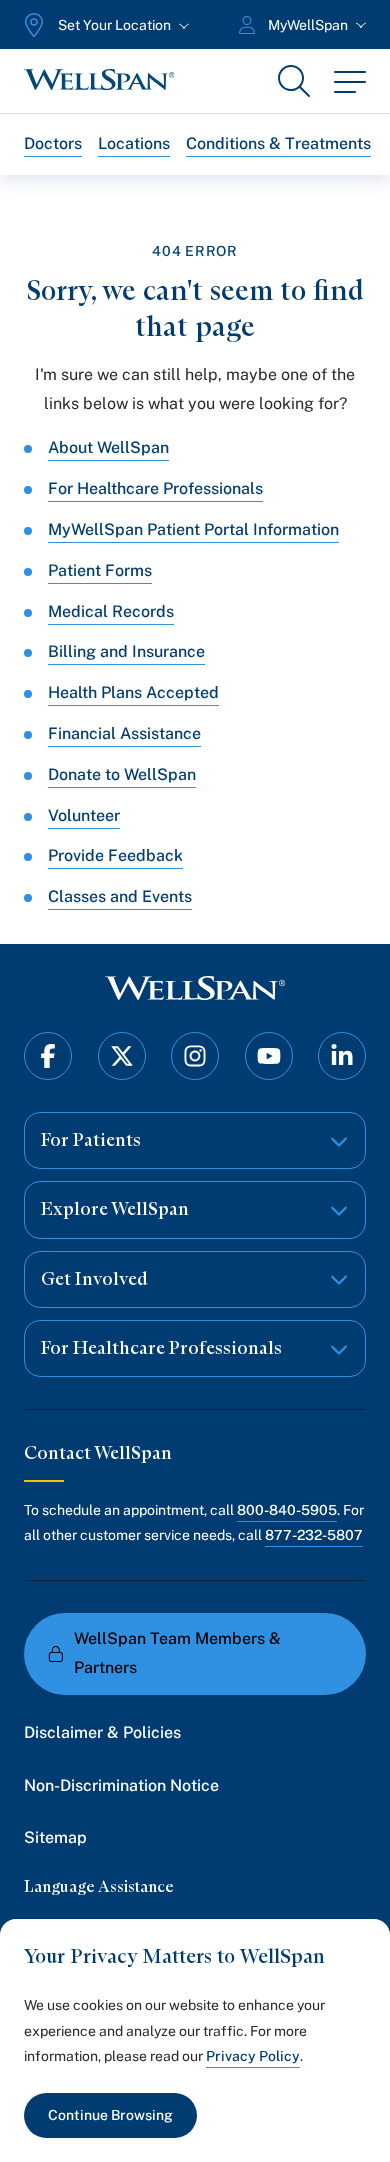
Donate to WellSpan (122, 774)
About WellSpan (108, 447)
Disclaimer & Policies (102, 1732)
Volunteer (84, 815)
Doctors (53, 143)
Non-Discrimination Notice (121, 1785)
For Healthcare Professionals (155, 488)
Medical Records (111, 611)
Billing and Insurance (126, 651)
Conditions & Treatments (278, 143)
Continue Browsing (110, 2115)
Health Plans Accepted (133, 692)
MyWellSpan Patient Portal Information (193, 529)
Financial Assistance (124, 733)
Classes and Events (120, 896)
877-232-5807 (314, 1535)
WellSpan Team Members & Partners (177, 1653)
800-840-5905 (287, 1510)
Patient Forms (100, 570)
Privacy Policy (253, 2056)
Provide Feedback (115, 855)
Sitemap (55, 1837)
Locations (134, 143)
